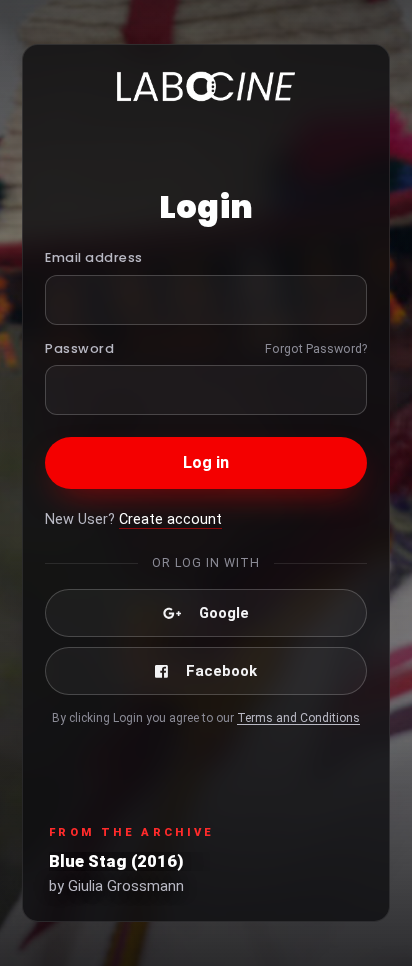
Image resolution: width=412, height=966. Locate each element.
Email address (94, 257)
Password (79, 348)
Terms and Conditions (298, 718)
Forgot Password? (316, 348)
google (224, 613)
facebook (221, 671)
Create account (170, 519)
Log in (206, 462)
